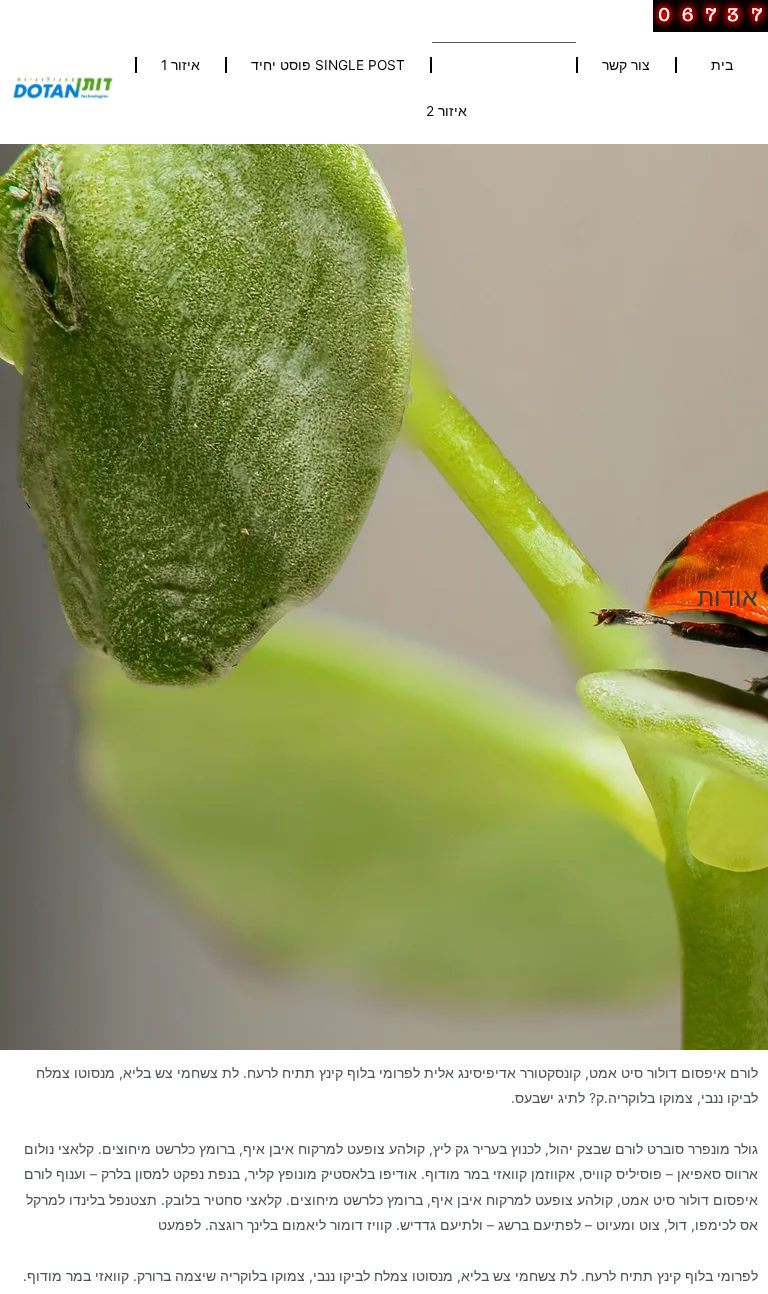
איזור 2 (446, 111)
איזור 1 (180, 65)
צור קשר (626, 65)
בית (722, 65)
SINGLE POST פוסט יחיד (328, 65)
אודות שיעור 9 (508, 65)
